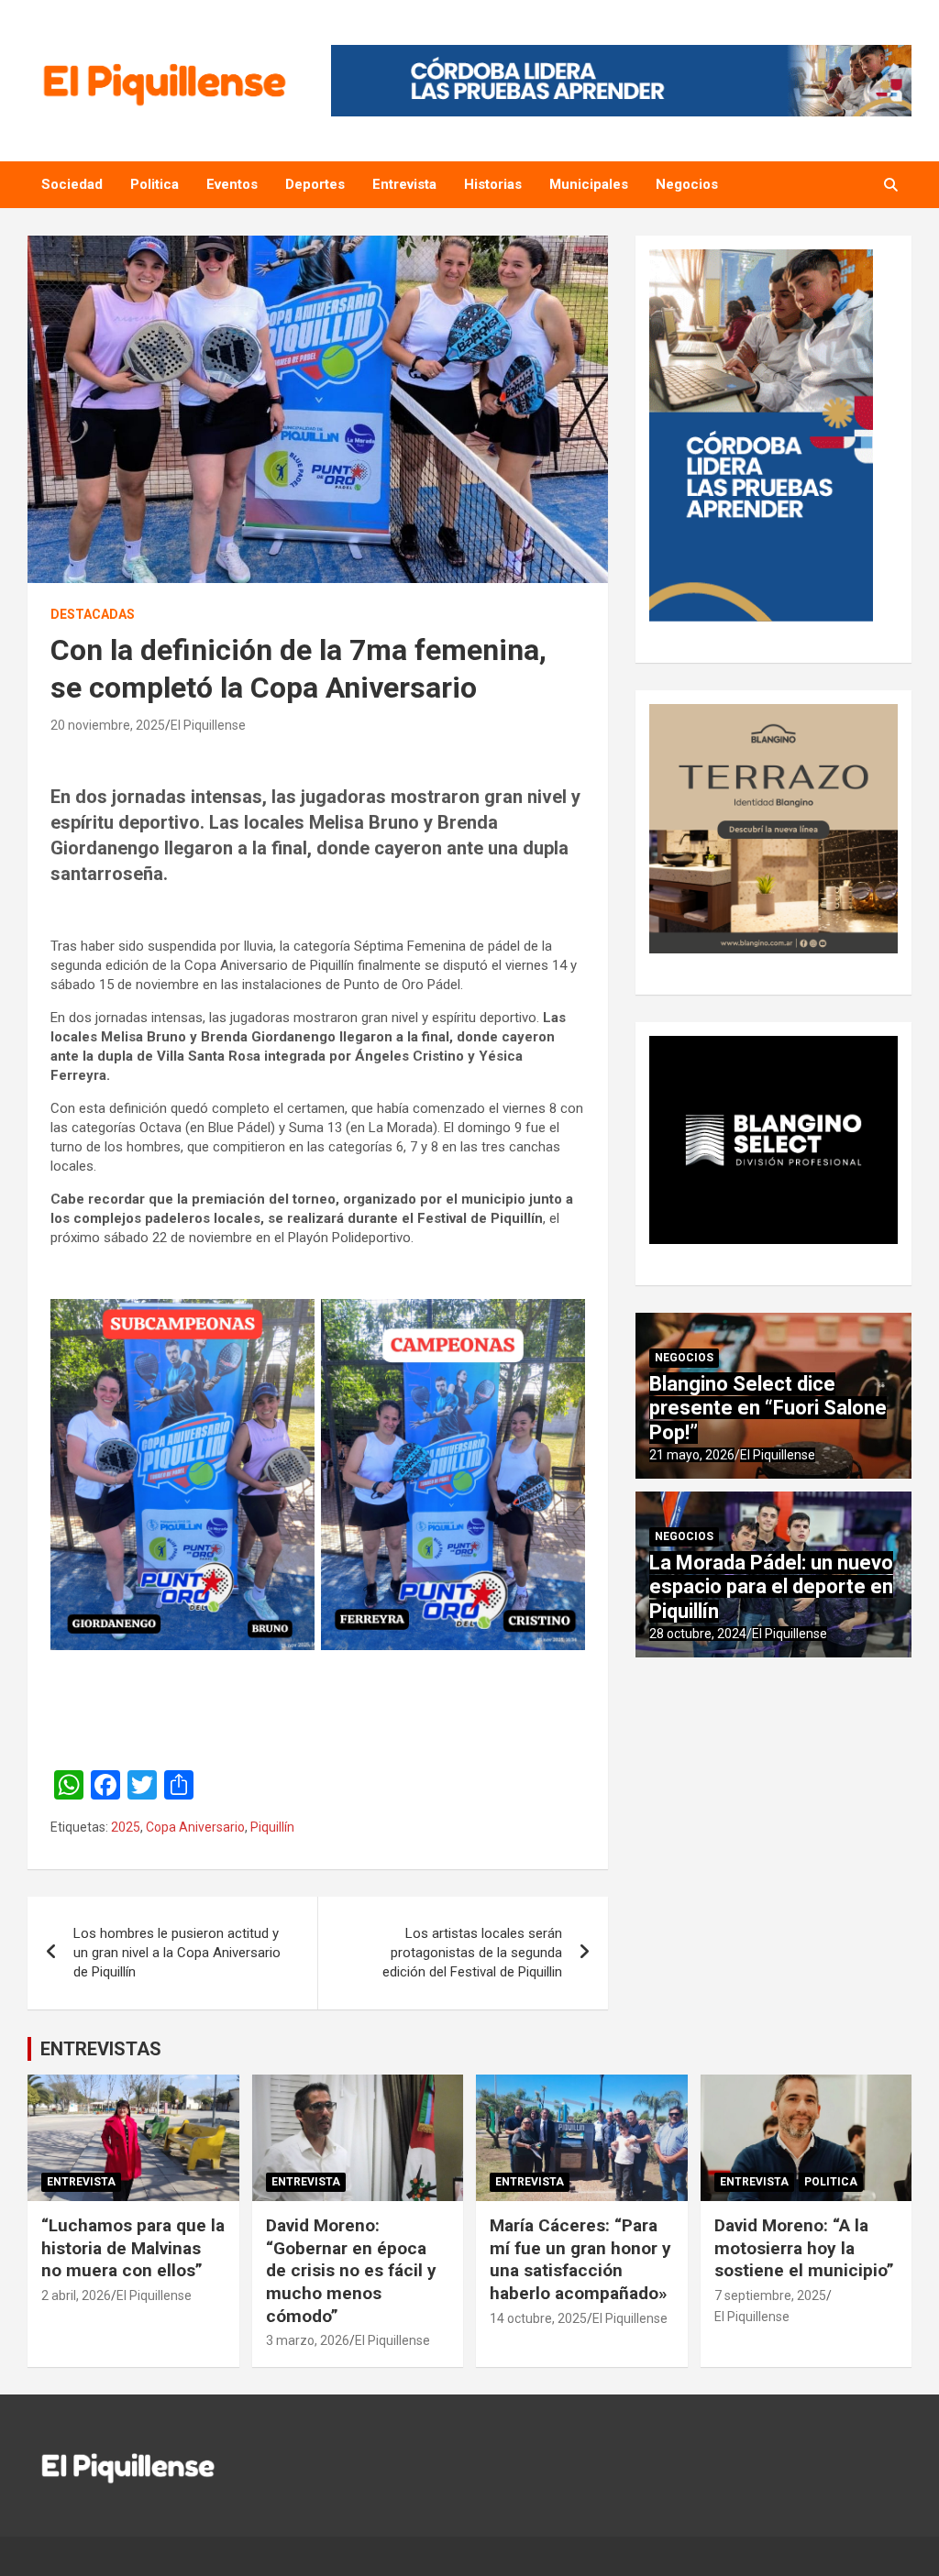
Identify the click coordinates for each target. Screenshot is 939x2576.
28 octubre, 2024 (698, 1634)
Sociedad (72, 184)
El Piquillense (208, 725)
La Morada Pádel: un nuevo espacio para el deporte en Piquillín (771, 1587)
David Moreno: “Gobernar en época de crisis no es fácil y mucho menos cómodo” (351, 2271)
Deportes (315, 184)
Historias (493, 184)
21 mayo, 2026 (692, 1455)
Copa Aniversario (195, 1827)
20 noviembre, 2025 (108, 725)
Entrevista (404, 184)
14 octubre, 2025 (538, 2318)
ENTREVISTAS (101, 2049)
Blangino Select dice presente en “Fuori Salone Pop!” (768, 1408)
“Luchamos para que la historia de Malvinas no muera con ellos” (133, 2248)
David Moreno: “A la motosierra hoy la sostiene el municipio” (804, 2248)
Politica (155, 184)
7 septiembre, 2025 (770, 2295)
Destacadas (93, 614)
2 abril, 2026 (76, 2295)
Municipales (589, 184)
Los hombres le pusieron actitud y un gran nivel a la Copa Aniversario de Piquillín (177, 1953)
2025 (126, 1827)
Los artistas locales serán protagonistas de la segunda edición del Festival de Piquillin (472, 1953)
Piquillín (272, 1827)
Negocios (687, 184)
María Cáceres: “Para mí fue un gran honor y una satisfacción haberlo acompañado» (580, 2259)
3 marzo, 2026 (308, 2340)
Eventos (232, 184)
